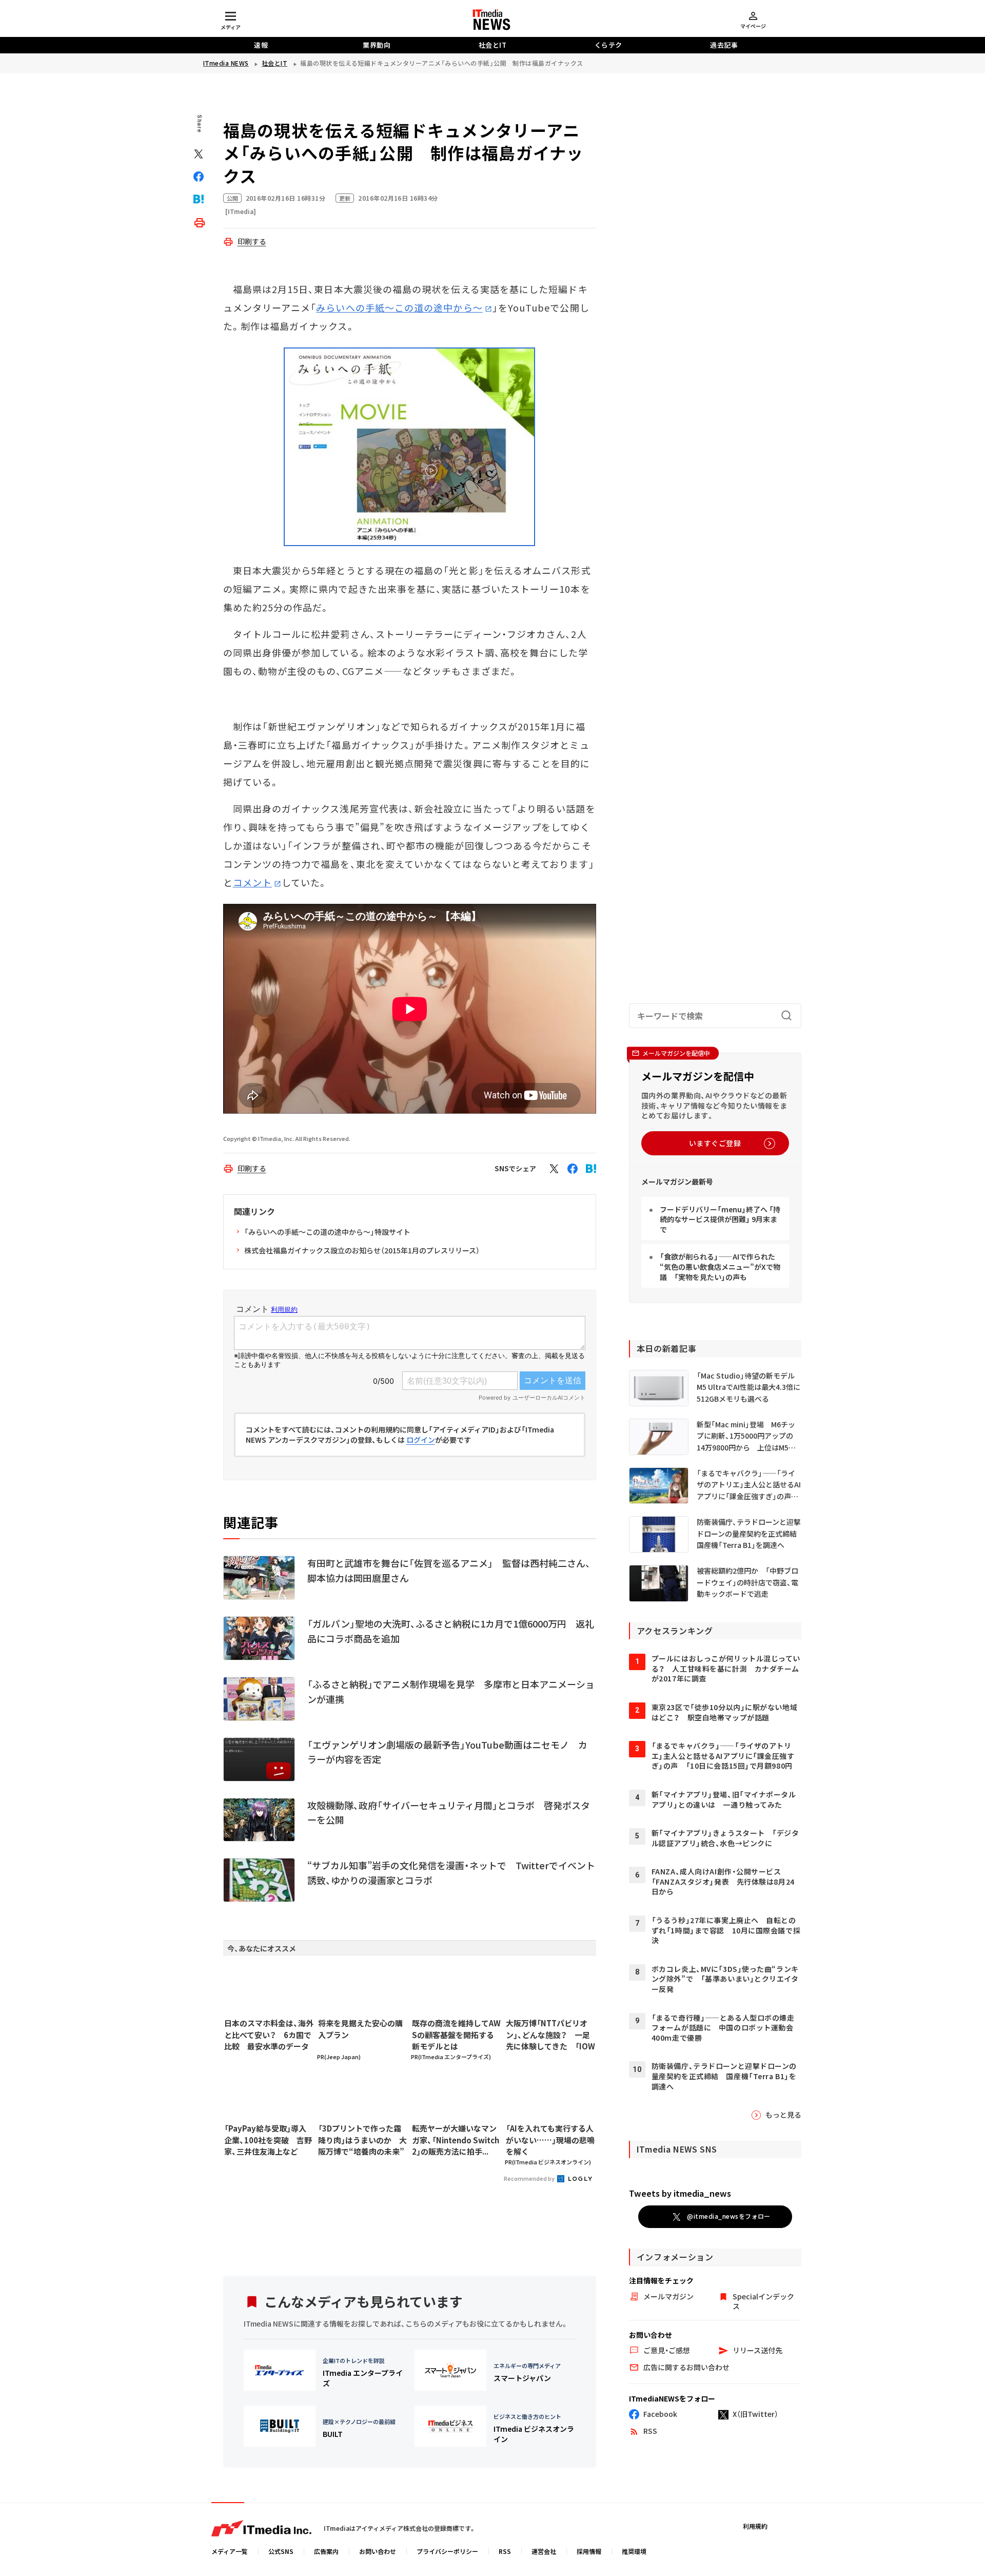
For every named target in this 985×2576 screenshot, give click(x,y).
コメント (252, 882)
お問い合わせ (378, 2551)
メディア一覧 (230, 2551)
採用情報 (589, 2551)
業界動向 (377, 45)
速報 (261, 45)
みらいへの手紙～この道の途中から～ (399, 307)
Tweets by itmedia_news (680, 2193)
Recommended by (530, 2178)
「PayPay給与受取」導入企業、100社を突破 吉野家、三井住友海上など (268, 2140)
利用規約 (755, 2526)
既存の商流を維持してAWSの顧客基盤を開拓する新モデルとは (456, 2035)
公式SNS (281, 2551)
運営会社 (544, 2551)
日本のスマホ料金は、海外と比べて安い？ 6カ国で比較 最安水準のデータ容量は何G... (269, 2035)
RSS (505, 2551)
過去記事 (724, 45)
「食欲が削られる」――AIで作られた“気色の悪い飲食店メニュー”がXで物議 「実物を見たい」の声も (720, 1266)
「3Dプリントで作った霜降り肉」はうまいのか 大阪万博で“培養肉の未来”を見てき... (362, 2140)
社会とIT (493, 45)
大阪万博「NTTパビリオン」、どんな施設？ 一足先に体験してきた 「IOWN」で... (550, 2035)
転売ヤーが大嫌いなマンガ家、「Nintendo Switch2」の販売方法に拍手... (456, 2140)
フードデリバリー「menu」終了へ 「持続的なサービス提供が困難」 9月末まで (720, 1219)
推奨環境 (634, 2551)
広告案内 (326, 2551)
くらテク (608, 45)
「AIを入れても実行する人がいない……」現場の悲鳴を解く (550, 2140)
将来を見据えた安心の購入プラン (360, 2029)
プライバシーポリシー (447, 2551)
